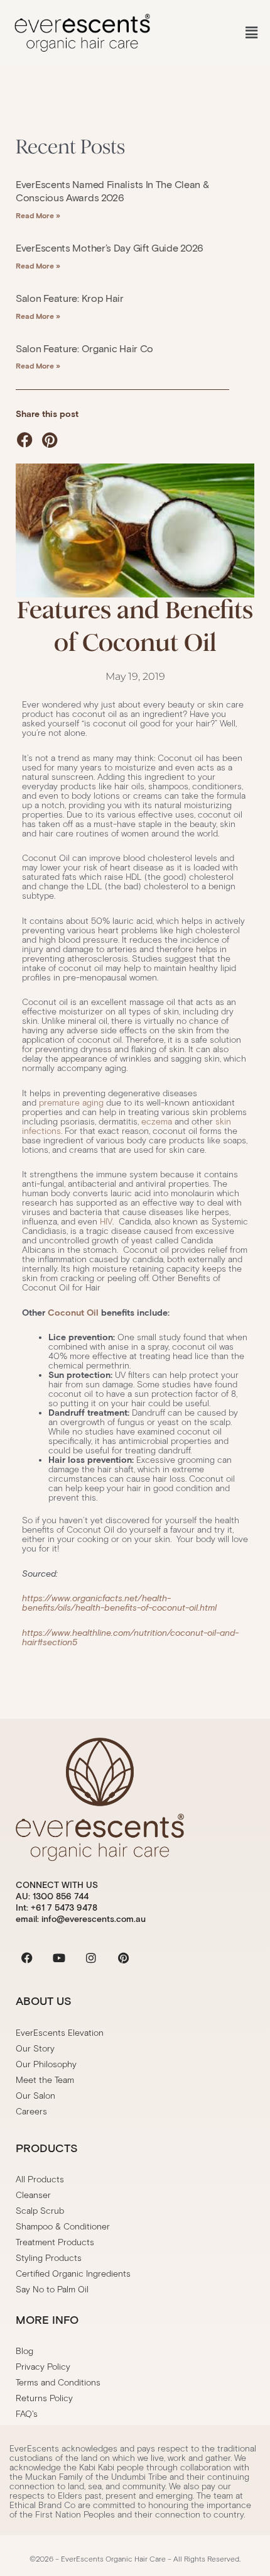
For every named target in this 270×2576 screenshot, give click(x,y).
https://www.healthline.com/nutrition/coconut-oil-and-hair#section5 (130, 1638)
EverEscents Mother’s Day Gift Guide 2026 (110, 248)
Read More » (38, 215)
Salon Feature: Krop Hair (70, 298)
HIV (106, 1222)
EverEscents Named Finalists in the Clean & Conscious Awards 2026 (112, 191)
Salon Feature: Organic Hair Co (84, 349)
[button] (251, 33)
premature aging (71, 1103)
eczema (157, 1122)
